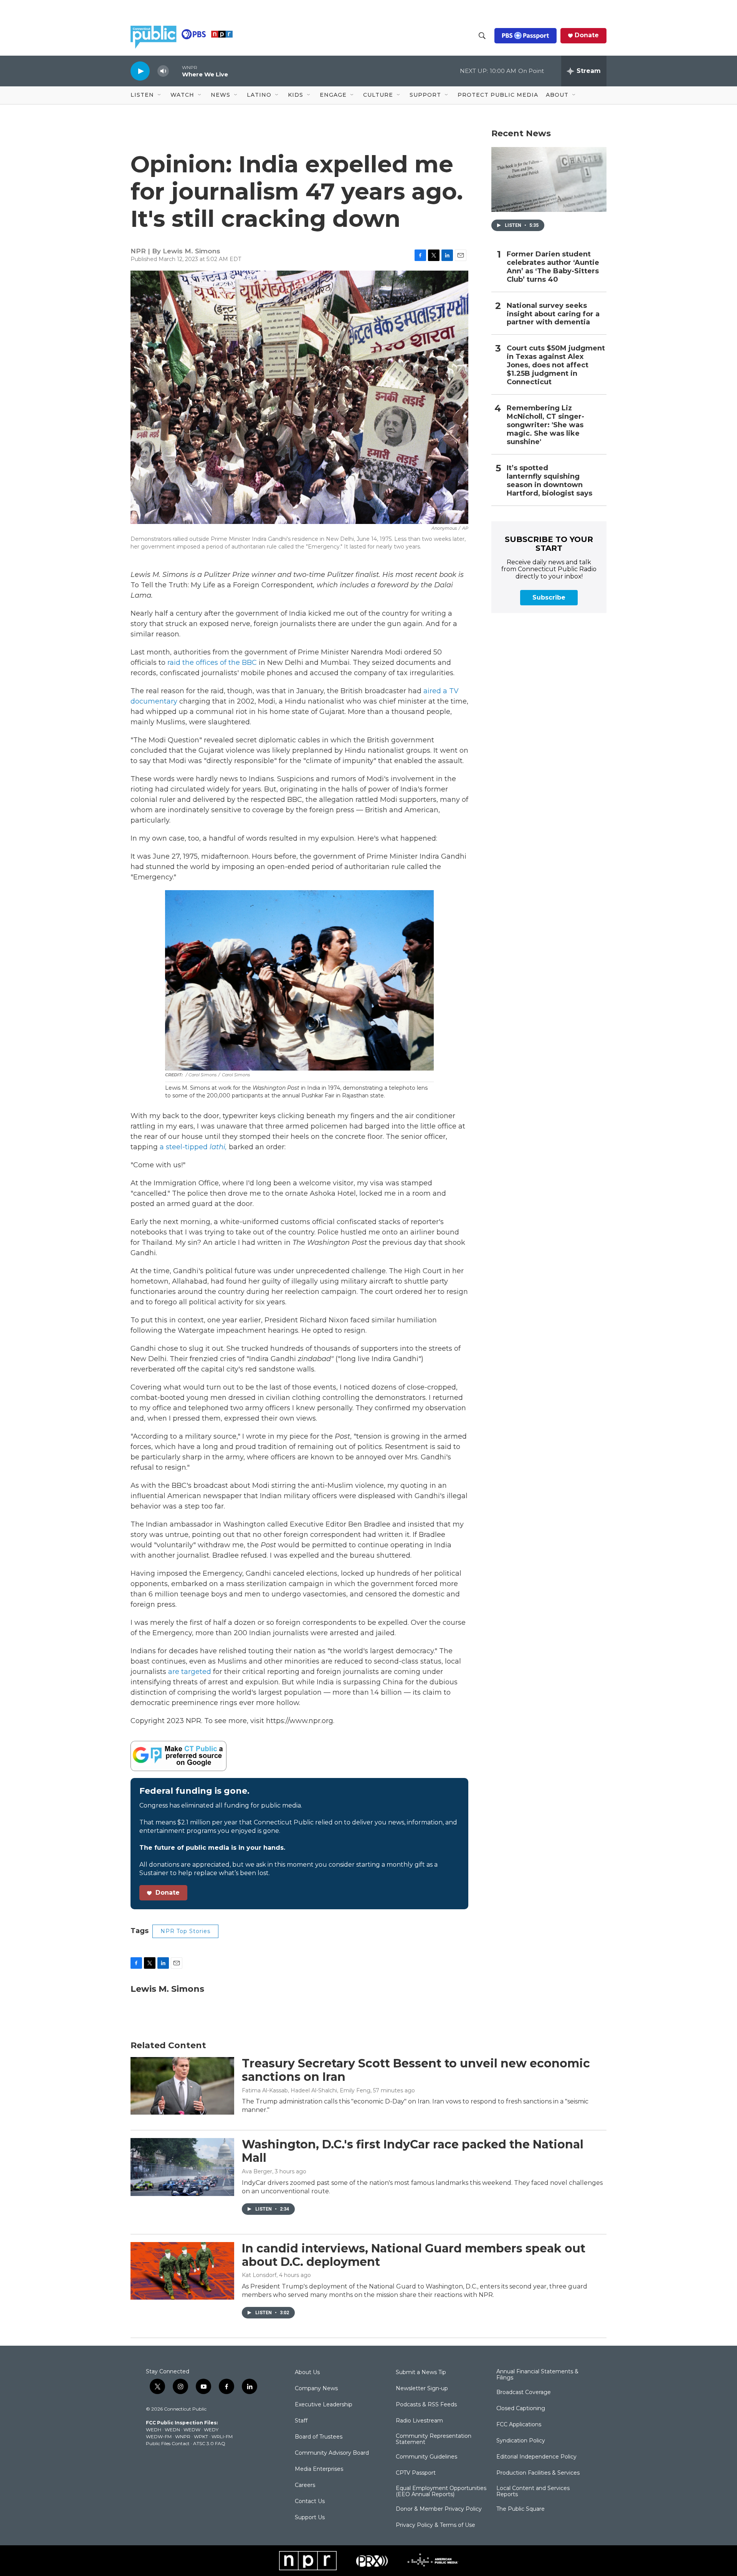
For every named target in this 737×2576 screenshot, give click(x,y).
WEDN (172, 2430)
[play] (140, 71)
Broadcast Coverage (524, 2393)
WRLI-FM (222, 2436)
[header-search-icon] (482, 36)
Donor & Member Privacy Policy (439, 2509)
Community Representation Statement (434, 2439)
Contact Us (310, 2502)
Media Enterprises (319, 2469)
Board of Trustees (319, 2437)
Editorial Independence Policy (536, 2457)
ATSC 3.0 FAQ (209, 2443)
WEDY (211, 2430)
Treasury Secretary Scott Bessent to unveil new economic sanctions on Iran (416, 2070)
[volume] (163, 71)
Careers (305, 2485)
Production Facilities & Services (538, 2473)
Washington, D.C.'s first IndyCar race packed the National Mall (413, 2151)
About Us (307, 2373)
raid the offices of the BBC (212, 663)
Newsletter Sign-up (422, 2389)
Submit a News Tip (421, 2373)
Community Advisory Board (332, 2453)
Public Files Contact (168, 2443)
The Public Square (521, 2509)
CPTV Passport (416, 2473)
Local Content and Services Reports (533, 2492)
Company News (316, 2389)
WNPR (183, 2436)
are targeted (191, 1672)
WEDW (192, 2430)
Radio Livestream (419, 2421)
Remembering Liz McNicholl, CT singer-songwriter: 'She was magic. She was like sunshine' (545, 425)
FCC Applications (519, 2425)
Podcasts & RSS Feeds (426, 2405)
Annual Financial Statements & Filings (537, 2375)
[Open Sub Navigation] (160, 95)
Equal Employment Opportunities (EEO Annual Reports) (441, 2492)
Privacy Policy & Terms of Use (435, 2525)
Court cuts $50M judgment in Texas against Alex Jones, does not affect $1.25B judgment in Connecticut (556, 365)
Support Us (310, 2518)
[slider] (175, 71)
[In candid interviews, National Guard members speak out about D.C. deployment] (182, 2271)
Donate (587, 35)
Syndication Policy (521, 2441)
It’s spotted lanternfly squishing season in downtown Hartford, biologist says (549, 481)
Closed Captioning (521, 2409)
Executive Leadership (324, 2405)
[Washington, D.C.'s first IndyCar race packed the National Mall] (182, 2167)
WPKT (201, 2436)
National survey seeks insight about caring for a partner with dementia (553, 314)
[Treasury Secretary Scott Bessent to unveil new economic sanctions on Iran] (182, 2086)
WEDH (154, 2430)
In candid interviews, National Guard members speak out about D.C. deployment (414, 2255)
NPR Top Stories (185, 1931)
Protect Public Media (498, 95)
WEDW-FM (159, 2436)
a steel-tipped (194, 1147)
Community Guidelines (426, 2457)
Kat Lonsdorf (259, 2275)
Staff (301, 2421)
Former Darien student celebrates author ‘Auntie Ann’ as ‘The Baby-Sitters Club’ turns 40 (553, 267)
